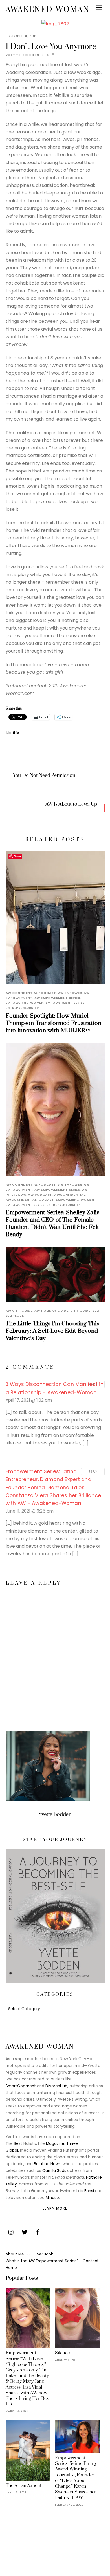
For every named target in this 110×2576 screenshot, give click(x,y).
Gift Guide (80, 1311)
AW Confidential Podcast (31, 993)
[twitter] (25, 2232)
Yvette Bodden (23, 55)
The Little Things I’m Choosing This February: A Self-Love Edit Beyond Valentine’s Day (53, 1331)
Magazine (55, 2144)
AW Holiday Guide (51, 1311)
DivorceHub (56, 2086)
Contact (91, 2261)
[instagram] (11, 2232)
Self (96, 1311)
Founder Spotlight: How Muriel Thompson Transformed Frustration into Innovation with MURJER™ (53, 1023)
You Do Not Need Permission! (45, 776)
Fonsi (89, 2191)
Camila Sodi (54, 2171)
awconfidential (70, 1195)
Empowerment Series (65, 1003)
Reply (93, 1384)
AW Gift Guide (19, 1311)
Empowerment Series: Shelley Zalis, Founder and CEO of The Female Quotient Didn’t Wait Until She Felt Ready (53, 1224)
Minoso (52, 2198)
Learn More (55, 2208)
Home (11, 2268)
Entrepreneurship (22, 1008)
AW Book (45, 2254)
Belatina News (47, 2164)
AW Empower (70, 993)
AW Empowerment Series (57, 998)
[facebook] (38, 2232)
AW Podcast (40, 1195)
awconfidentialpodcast (30, 1200)
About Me (15, 2254)
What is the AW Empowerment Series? (42, 2261)
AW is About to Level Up (71, 804)
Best (18, 2144)
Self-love (15, 1316)
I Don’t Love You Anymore (51, 47)
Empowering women (25, 1003)
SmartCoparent (21, 2086)
